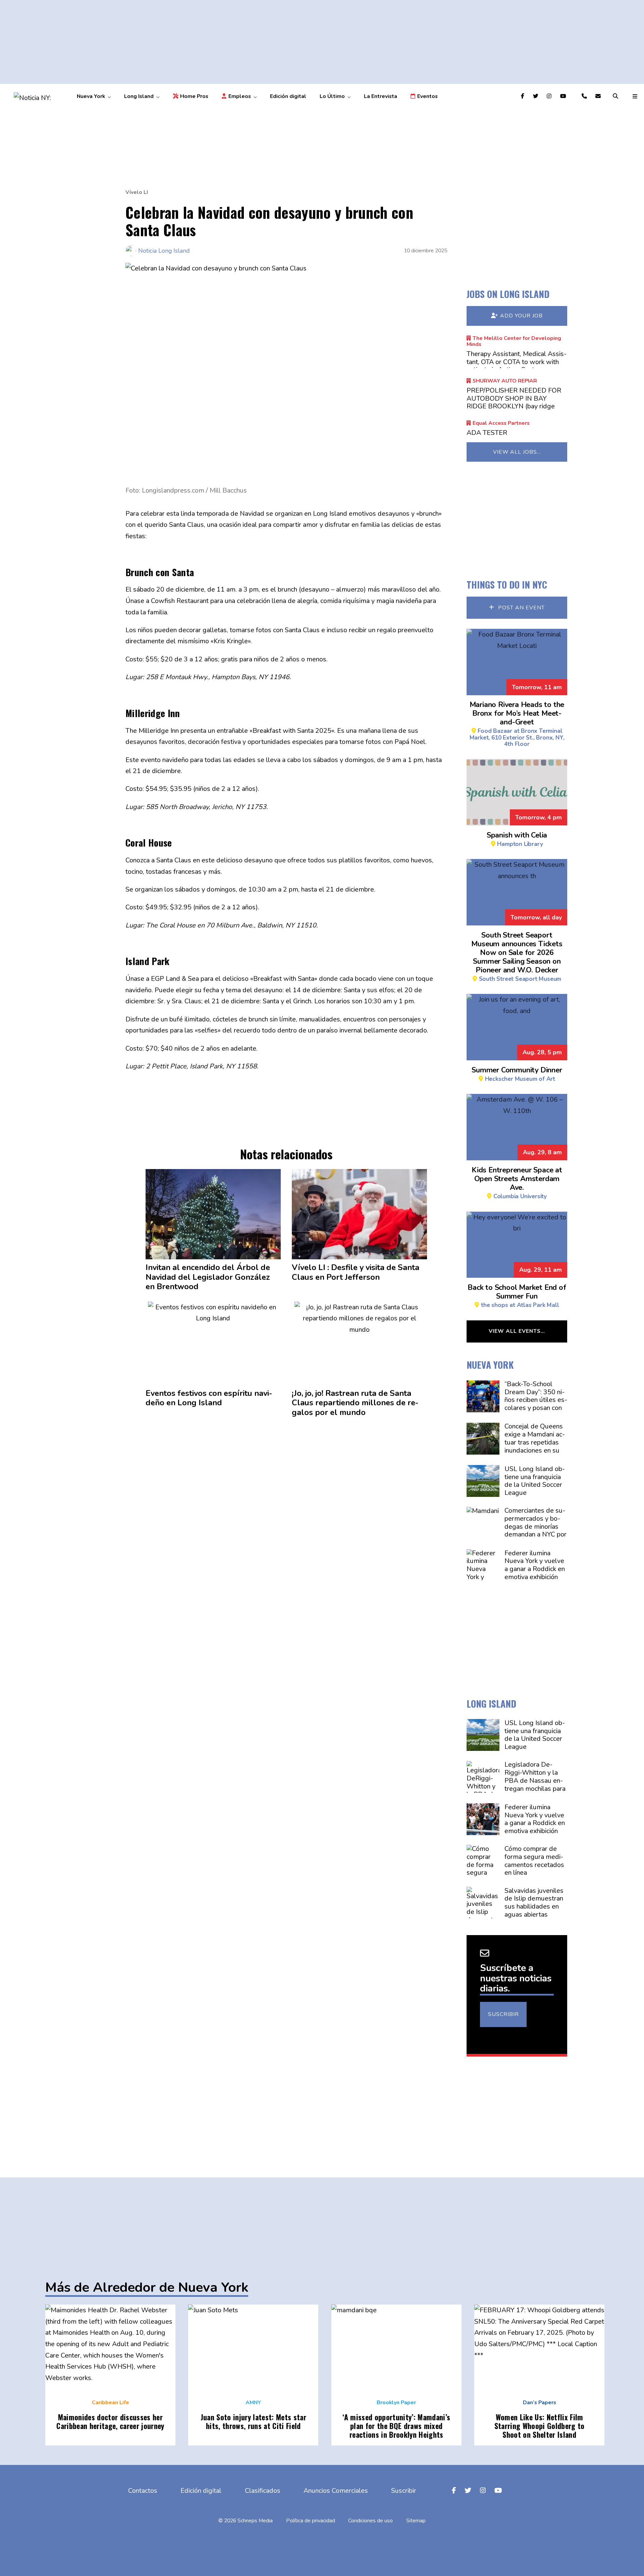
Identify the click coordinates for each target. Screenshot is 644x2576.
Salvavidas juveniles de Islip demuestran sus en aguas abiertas (534, 1903)
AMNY (253, 2403)
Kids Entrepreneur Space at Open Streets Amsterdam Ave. (517, 1182)
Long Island (139, 96)
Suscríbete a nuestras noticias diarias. (516, 1978)
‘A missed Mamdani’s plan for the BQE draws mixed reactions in (396, 2426)
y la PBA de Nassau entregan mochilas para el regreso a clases (535, 1781)
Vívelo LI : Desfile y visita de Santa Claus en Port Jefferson (356, 1272)
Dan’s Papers (540, 2403)
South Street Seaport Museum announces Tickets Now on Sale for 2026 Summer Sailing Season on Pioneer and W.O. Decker (517, 956)
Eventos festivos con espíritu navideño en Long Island (209, 1398)
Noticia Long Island (164, 251)
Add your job (521, 316)
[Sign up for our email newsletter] (599, 96)
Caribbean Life (111, 2403)
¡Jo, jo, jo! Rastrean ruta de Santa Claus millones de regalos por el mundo (355, 1403)
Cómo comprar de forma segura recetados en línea (534, 1861)
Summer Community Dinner (517, 1074)
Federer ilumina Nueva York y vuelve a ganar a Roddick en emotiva (534, 1565)
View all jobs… (517, 452)
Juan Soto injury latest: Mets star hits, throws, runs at (253, 2421)
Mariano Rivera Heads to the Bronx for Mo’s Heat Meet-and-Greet (517, 724)
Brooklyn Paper (396, 2403)
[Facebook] (524, 96)
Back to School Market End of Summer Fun (517, 1295)
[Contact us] (585, 96)
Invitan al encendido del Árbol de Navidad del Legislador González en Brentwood (208, 1277)
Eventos (427, 96)
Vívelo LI (137, 192)
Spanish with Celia (517, 839)
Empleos (240, 96)
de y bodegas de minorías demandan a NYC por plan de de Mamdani (535, 1531)
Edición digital (288, 96)
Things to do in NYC (507, 584)
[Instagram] (550, 96)
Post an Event (521, 608)
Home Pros (194, 96)
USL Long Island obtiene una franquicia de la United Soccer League (534, 1481)
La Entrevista (381, 96)
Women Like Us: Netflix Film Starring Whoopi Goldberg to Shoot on (540, 2426)
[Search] (616, 96)
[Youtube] (564, 96)
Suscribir (503, 2014)
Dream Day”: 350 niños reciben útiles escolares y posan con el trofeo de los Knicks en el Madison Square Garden (535, 1408)
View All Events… (517, 1331)
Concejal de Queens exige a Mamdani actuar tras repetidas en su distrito (534, 1443)
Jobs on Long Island (508, 294)
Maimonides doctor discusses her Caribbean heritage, (110, 2421)
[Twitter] (537, 96)
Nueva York (91, 96)
